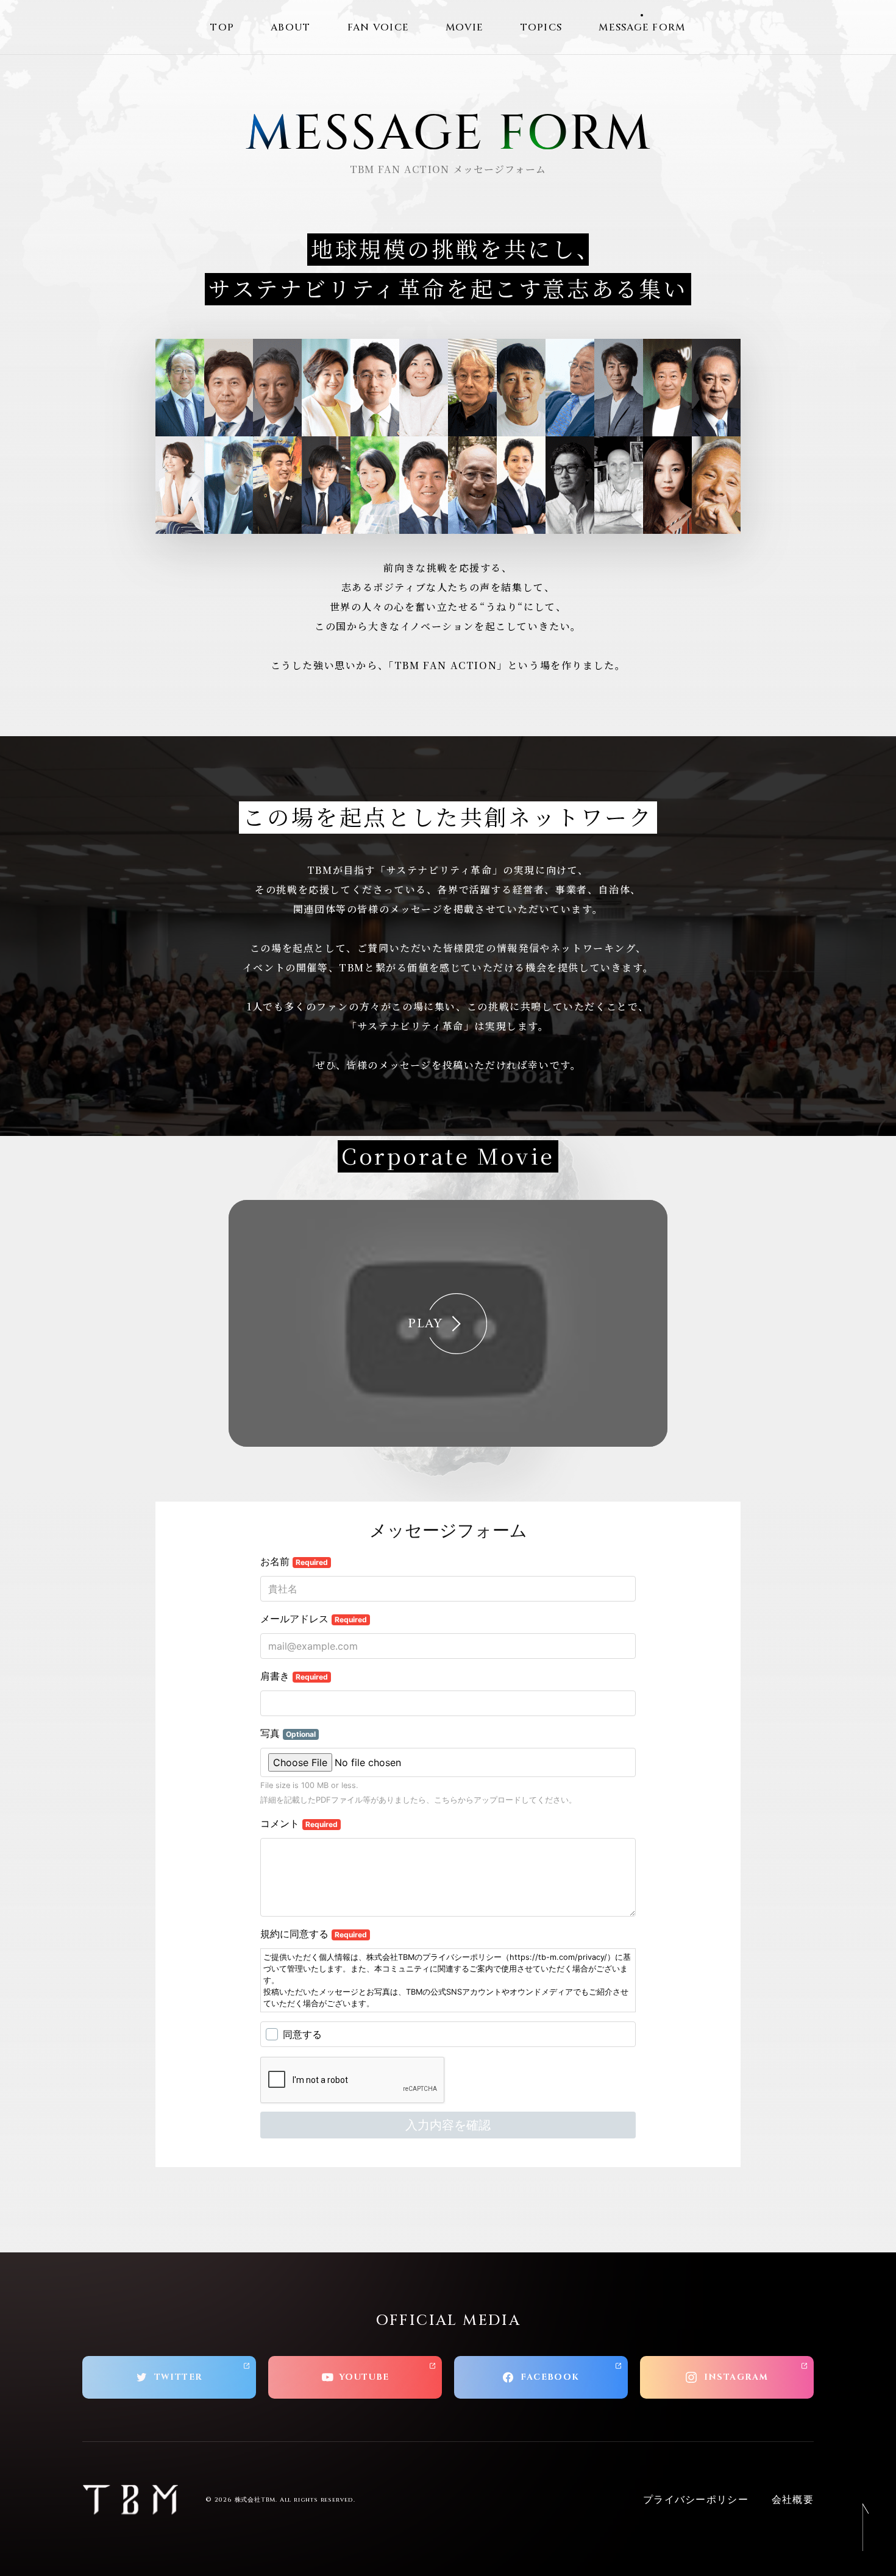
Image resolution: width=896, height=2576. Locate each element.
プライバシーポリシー (696, 2500)
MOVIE (464, 27)
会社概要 (793, 2500)
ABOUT (290, 27)
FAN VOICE (379, 27)
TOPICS (542, 27)
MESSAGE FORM (642, 27)
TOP (222, 27)
